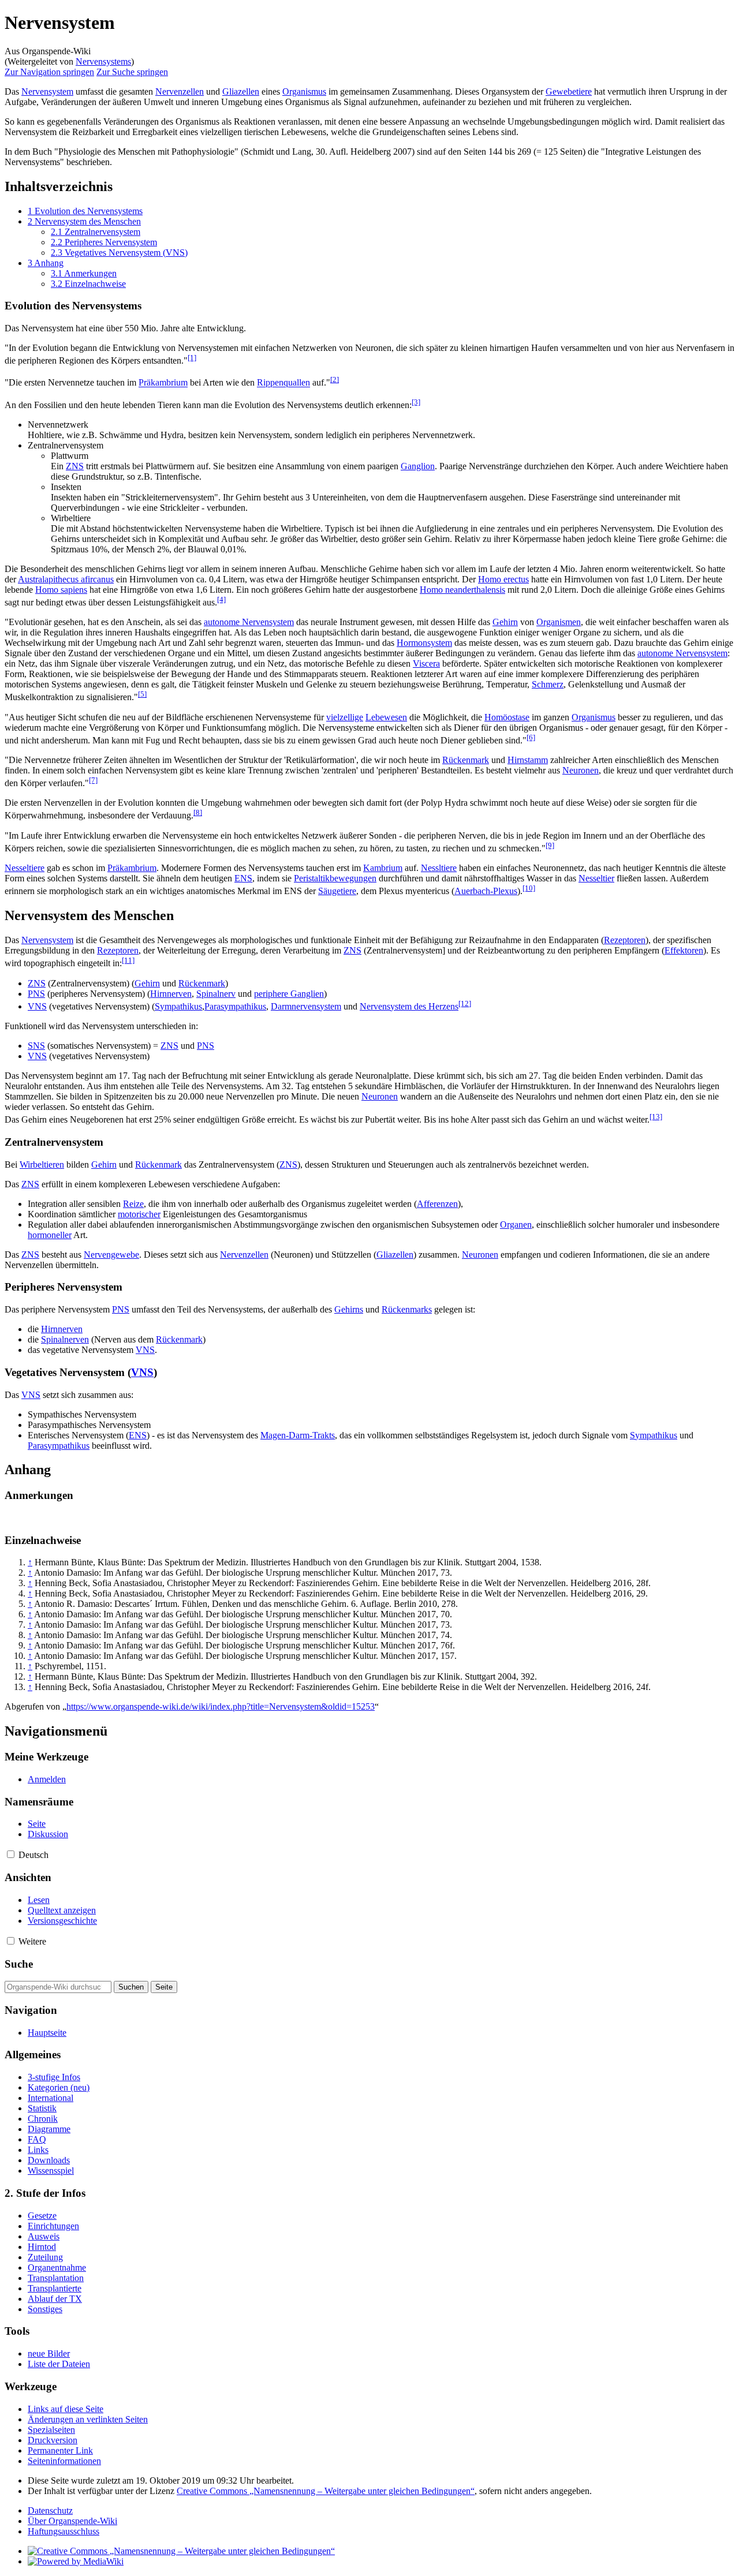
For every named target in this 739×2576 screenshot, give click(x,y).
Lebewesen (386, 717)
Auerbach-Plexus (486, 891)
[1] (192, 358)
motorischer (139, 1214)
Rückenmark (466, 760)
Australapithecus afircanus (66, 579)
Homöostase (507, 717)
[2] (335, 380)
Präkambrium (163, 383)
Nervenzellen (180, 91)
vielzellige (345, 717)
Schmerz (548, 684)
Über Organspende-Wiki (72, 2521)
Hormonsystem (424, 643)
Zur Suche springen (132, 72)
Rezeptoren (625, 940)
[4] (221, 599)
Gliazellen (241, 91)
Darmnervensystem (306, 1006)
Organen (516, 1225)
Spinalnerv (216, 994)
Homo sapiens (61, 590)
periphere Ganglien (289, 994)
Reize (133, 1204)
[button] (11, 1854)
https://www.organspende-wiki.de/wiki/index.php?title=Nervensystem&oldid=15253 (221, 1706)
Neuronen (581, 770)
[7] (93, 780)
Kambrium (383, 868)
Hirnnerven (171, 994)
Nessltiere (439, 868)
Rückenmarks (407, 1309)
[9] (550, 845)
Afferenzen (437, 1204)
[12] (465, 1003)
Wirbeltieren (42, 1164)
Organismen (559, 622)
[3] (416, 402)
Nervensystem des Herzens (409, 1006)
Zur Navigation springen (49, 72)
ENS (243, 878)
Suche (19, 1964)
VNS (37, 1006)
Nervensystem (47, 91)
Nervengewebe (111, 1255)
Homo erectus (503, 579)
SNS (36, 1046)
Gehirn (505, 622)
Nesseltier (596, 878)
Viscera (426, 663)
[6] (531, 737)
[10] (529, 888)
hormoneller (50, 1235)
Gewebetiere (569, 91)
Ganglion (418, 466)
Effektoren (684, 950)
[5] (142, 694)
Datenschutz (50, 2510)
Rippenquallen (283, 383)
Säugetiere (337, 891)
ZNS (75, 466)
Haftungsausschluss (64, 2531)
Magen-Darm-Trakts (298, 1435)
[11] (128, 960)
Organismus (304, 91)
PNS (36, 994)
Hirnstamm (528, 760)
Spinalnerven (65, 1339)
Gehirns (349, 1309)
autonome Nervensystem (249, 622)
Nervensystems (103, 61)
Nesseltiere (25, 868)
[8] (198, 812)
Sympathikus (178, 1006)
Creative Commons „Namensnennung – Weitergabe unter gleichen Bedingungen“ (326, 2491)
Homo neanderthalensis (462, 590)
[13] (656, 1117)
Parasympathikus (235, 1006)
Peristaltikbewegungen (335, 878)
